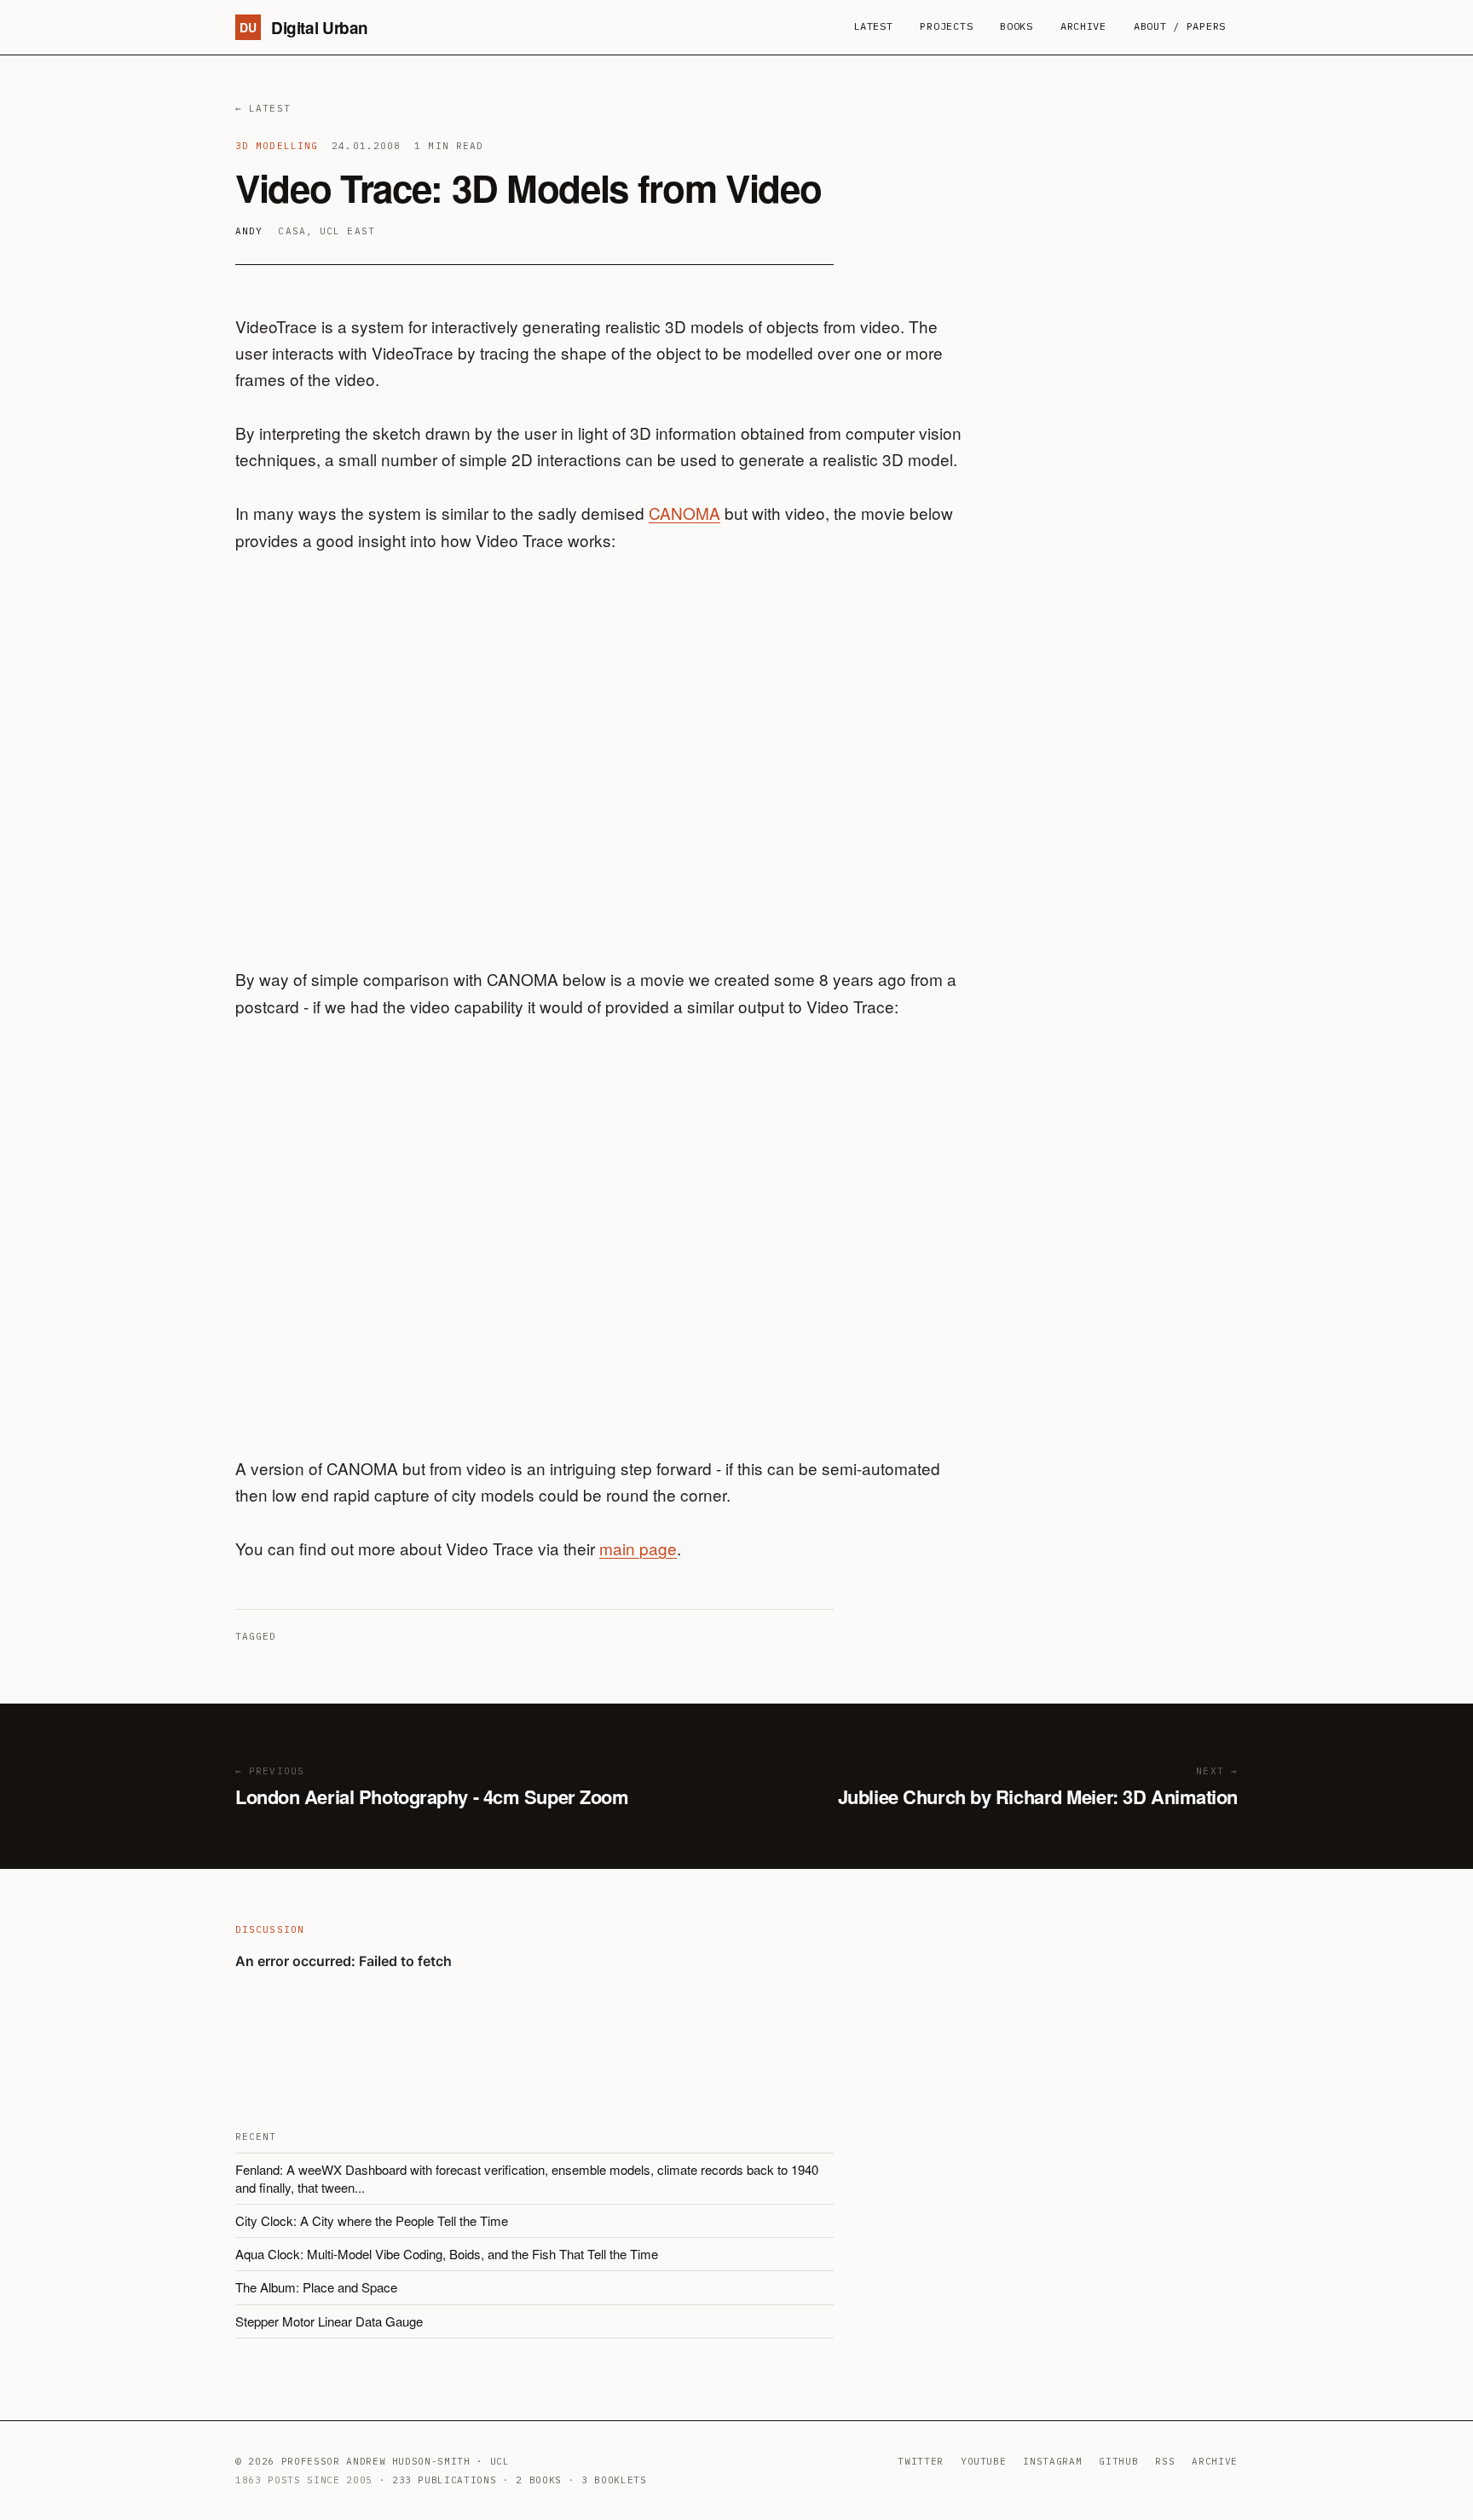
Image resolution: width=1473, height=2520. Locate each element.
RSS (1165, 2461)
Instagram (1052, 2461)
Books (1017, 26)
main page (638, 1548)
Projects (946, 26)
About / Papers (1180, 26)
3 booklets (614, 2480)
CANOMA (685, 513)
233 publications (445, 2480)
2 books (539, 2480)
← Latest (263, 108)
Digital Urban (304, 28)
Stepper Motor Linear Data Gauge (329, 2321)
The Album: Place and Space (316, 2287)
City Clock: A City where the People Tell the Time (372, 2220)
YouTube (984, 2461)
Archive (1083, 26)
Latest (873, 26)
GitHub (1118, 2461)
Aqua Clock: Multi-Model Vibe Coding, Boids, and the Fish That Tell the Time (447, 2254)
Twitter (921, 2461)
